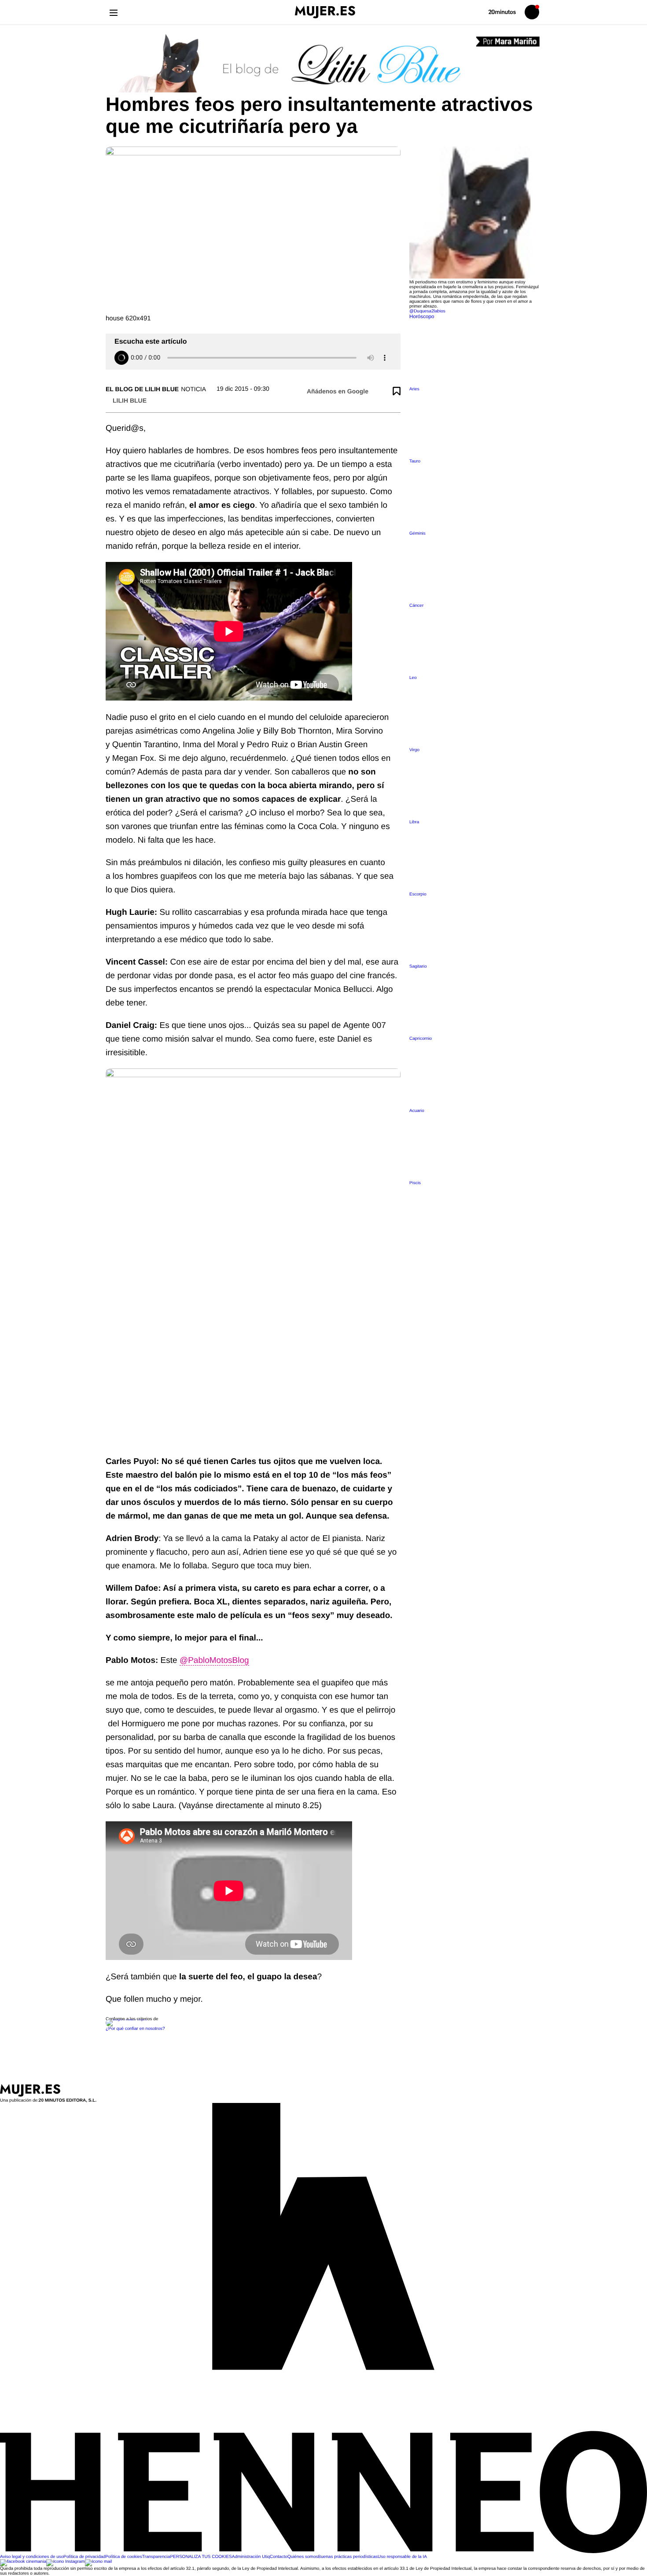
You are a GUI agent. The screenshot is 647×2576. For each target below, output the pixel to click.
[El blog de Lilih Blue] (323, 64)
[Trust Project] (127, 2019)
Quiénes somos (303, 2557)
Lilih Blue (130, 400)
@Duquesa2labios (427, 311)
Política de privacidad (84, 2557)
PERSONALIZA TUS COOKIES (201, 2557)
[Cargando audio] (121, 358)
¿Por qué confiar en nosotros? (135, 2029)
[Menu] (113, 12)
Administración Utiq (251, 2557)
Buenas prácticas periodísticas (348, 2557)
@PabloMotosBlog (214, 1660)
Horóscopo (422, 317)
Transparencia (156, 2557)
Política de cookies (123, 2557)
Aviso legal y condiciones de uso (32, 2557)
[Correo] (99, 2562)
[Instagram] (66, 2562)
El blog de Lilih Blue (142, 389)
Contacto (279, 2557)
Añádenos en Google (338, 391)
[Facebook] (23, 2562)
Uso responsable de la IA (402, 2557)
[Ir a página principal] (325, 12)
